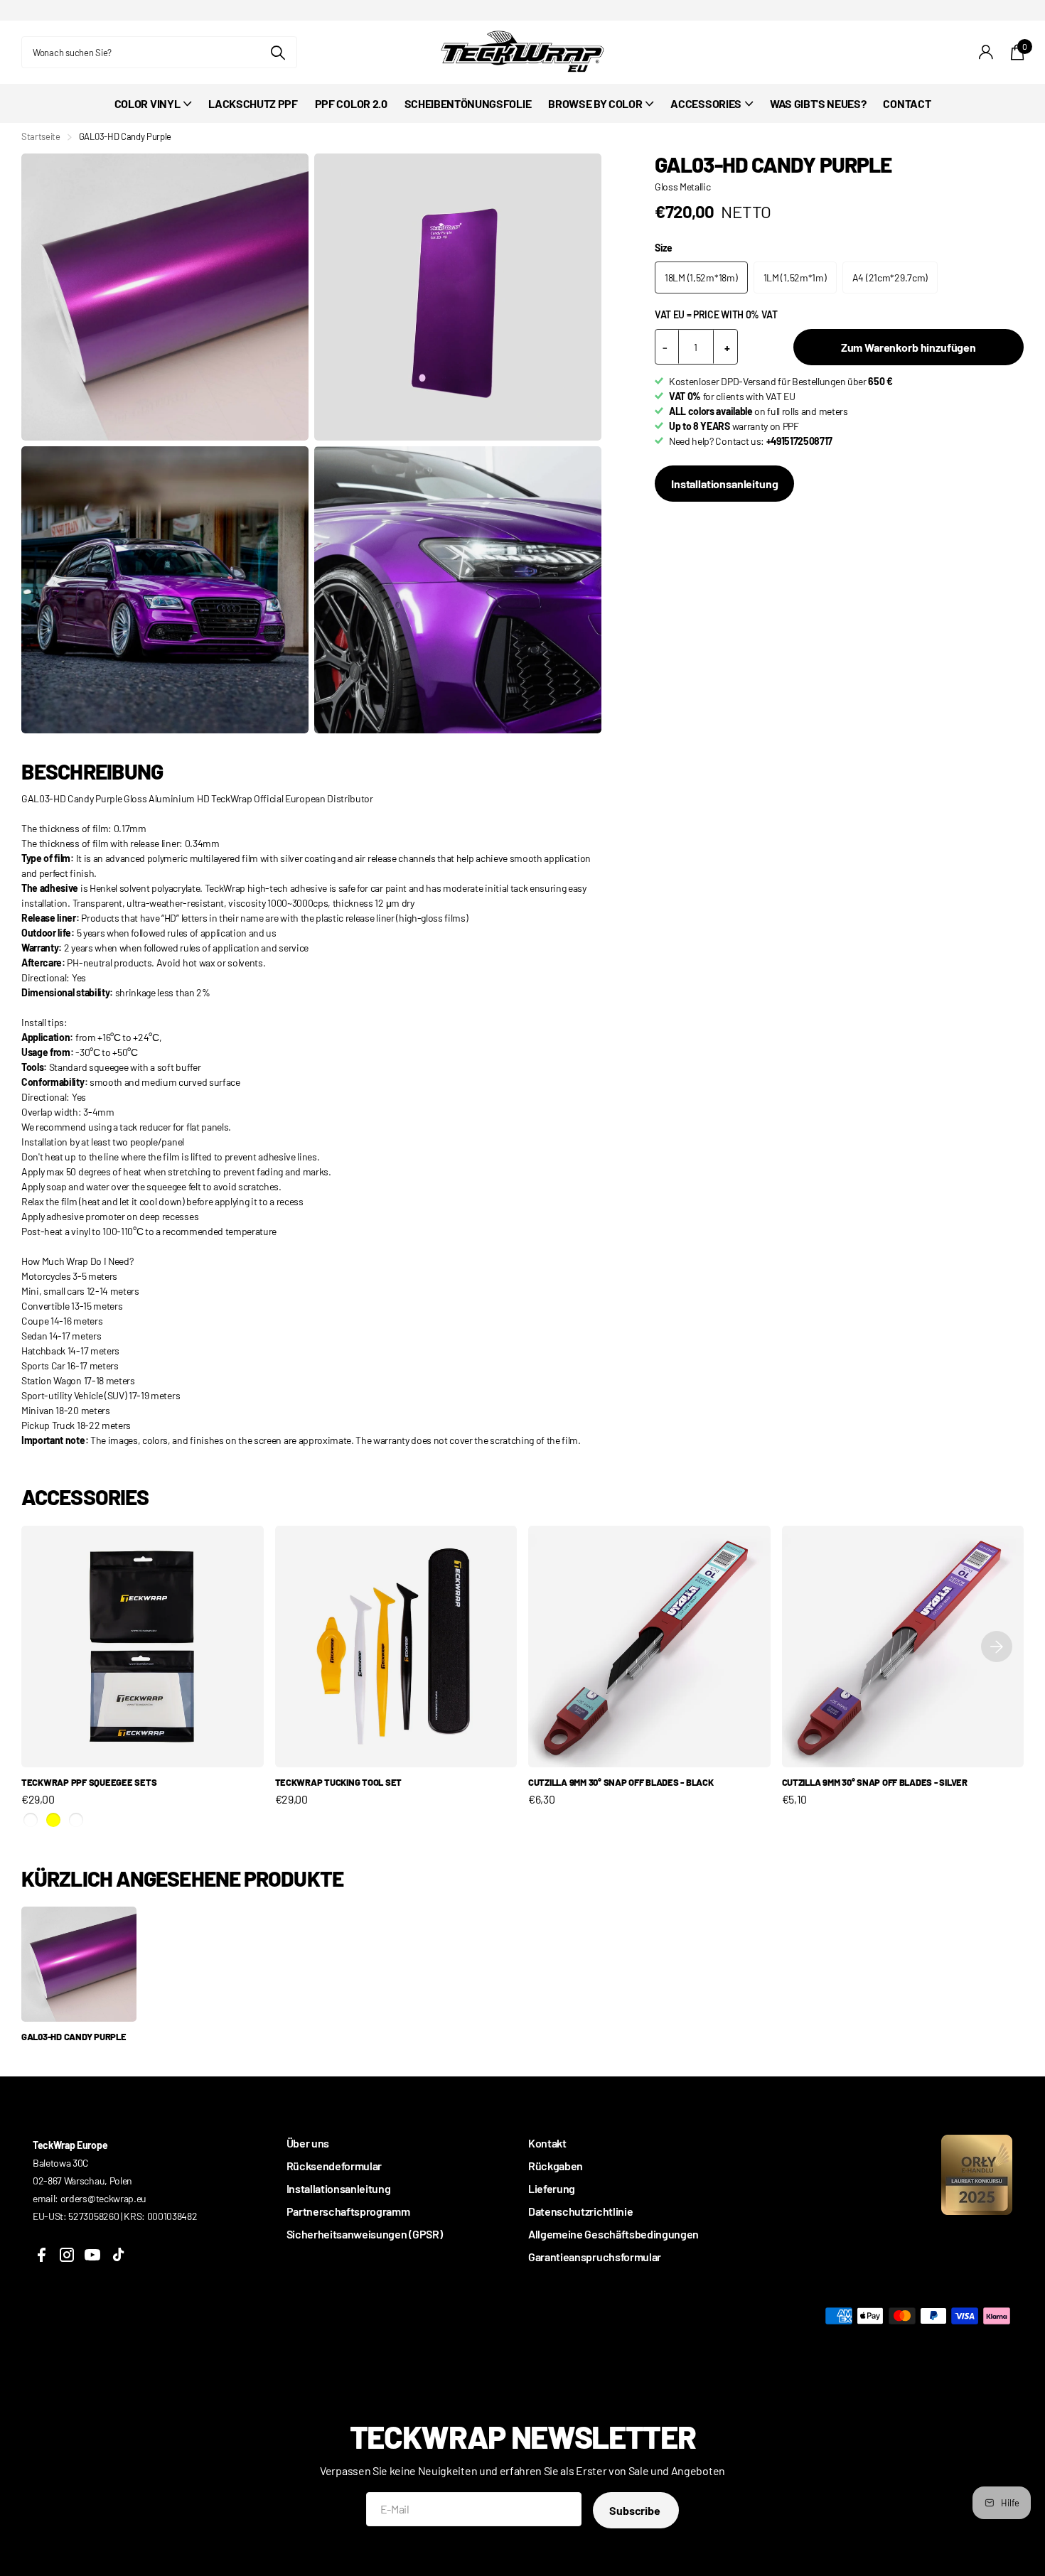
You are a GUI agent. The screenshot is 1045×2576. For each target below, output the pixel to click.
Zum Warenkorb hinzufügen (909, 347)
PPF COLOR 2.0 (351, 103)
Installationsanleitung (724, 484)
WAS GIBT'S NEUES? (818, 103)
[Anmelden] (986, 52)
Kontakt (547, 2143)
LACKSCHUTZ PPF (253, 103)
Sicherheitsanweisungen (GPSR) (365, 2234)
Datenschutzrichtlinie (580, 2211)
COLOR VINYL (147, 103)
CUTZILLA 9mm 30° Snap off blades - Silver (875, 1782)
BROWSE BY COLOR (595, 103)
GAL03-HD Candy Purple (74, 2037)
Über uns (308, 2143)
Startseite (41, 136)
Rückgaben (556, 2166)
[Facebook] (41, 2255)
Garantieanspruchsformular (595, 2257)
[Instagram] (67, 2255)
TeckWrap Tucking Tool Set (339, 1782)
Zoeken (278, 52)
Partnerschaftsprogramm (348, 2211)
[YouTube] (92, 2255)
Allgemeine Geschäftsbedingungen (613, 2234)
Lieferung (552, 2188)
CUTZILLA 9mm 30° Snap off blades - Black (621, 1782)
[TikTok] (118, 2255)
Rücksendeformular (334, 2166)
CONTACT (907, 103)
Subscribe (636, 2510)
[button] (997, 1647)
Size (664, 248)
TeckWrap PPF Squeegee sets (89, 1782)
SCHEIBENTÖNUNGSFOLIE (468, 103)
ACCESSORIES (706, 103)
